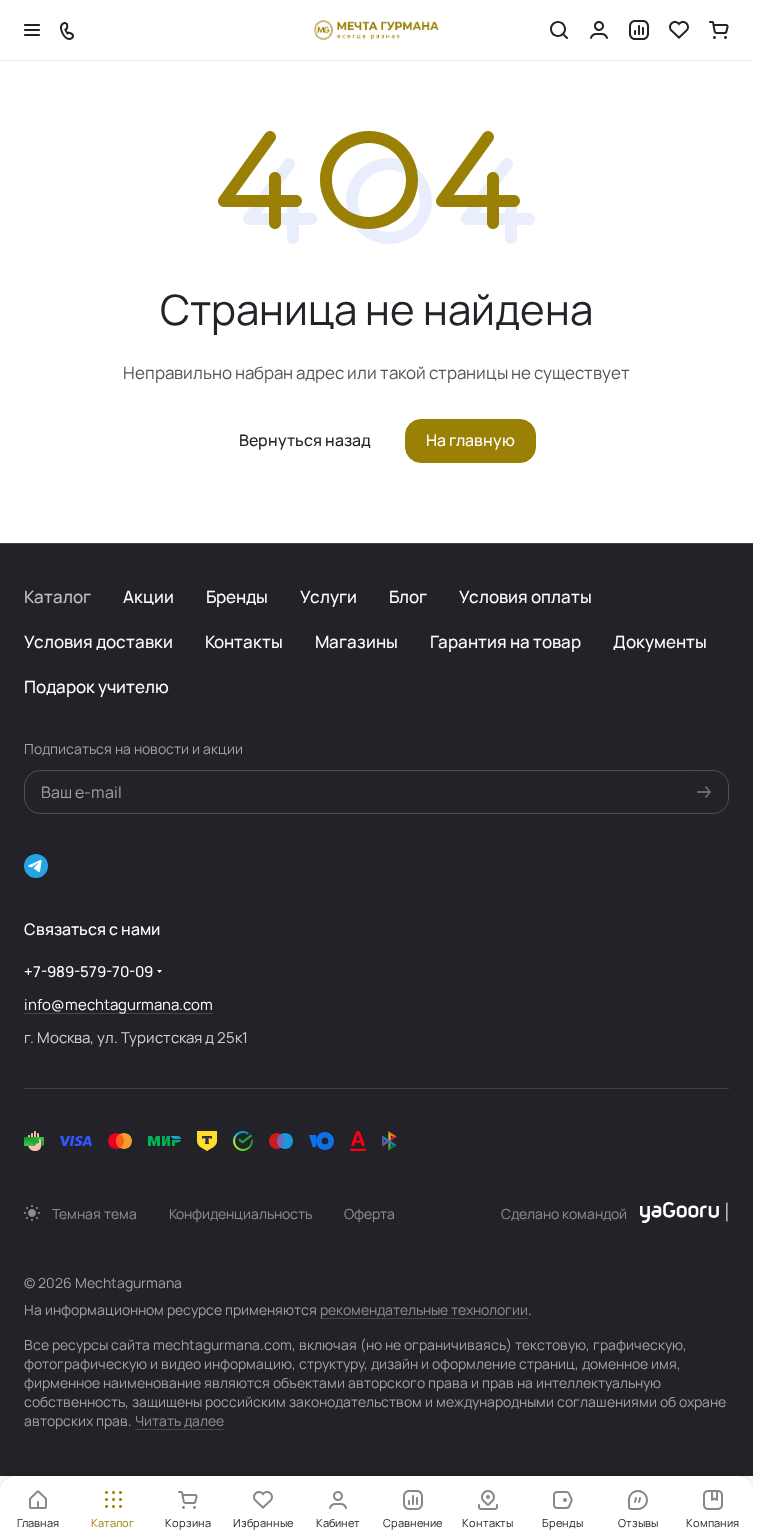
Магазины (356, 641)
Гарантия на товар (505, 641)
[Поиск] (559, 30)
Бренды (237, 596)
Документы (660, 641)
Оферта (369, 1213)
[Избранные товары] (679, 30)
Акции (148, 596)
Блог (408, 596)
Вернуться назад (305, 440)
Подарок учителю (96, 686)
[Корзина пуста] (719, 30)
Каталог (57, 596)
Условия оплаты (525, 596)
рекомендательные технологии (424, 1309)
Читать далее (179, 1420)
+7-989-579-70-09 (88, 971)
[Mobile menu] (32, 30)
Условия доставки (98, 641)
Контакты (244, 641)
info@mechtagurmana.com (118, 1004)
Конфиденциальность (240, 1213)
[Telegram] (36, 866)
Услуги (328, 596)
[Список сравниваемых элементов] (639, 30)
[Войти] (599, 30)
